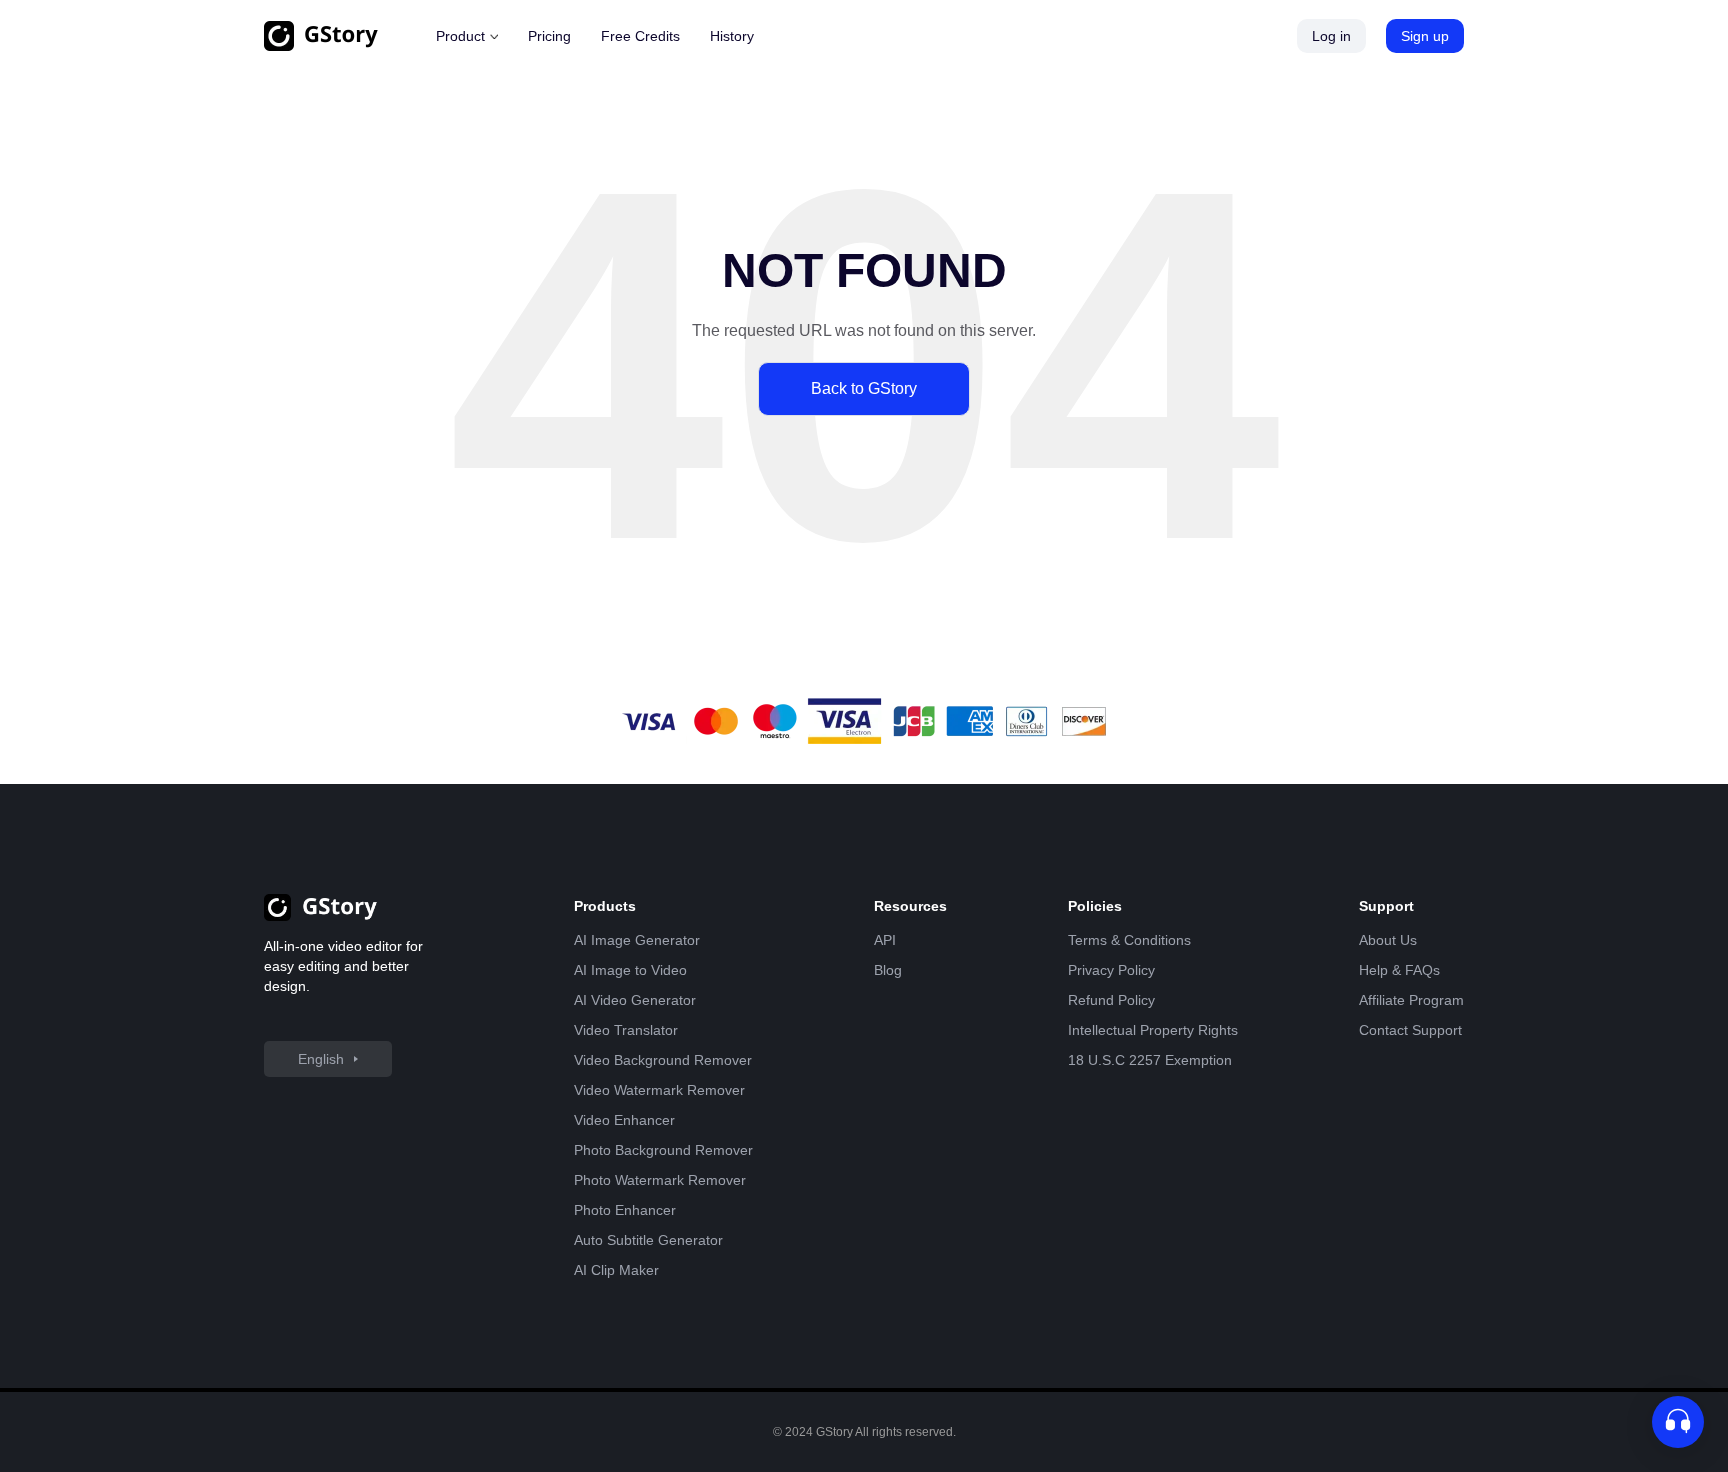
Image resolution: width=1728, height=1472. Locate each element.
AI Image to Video (630, 970)
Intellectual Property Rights (1153, 1030)
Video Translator (626, 1030)
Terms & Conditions (1129, 940)
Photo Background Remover (663, 1150)
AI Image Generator (637, 940)
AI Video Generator (635, 1000)
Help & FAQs (1399, 970)
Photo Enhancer (625, 1210)
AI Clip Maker (616, 1270)
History (732, 36)
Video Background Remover (663, 1060)
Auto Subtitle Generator (648, 1240)
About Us (1388, 940)
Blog (888, 970)
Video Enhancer (624, 1120)
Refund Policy (1111, 1000)
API (885, 940)
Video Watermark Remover (659, 1090)
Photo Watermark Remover (660, 1180)
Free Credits (640, 36)
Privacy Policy (1111, 970)
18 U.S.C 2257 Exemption (1150, 1060)
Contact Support (1410, 1030)
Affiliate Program (1411, 1000)
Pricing (549, 36)
